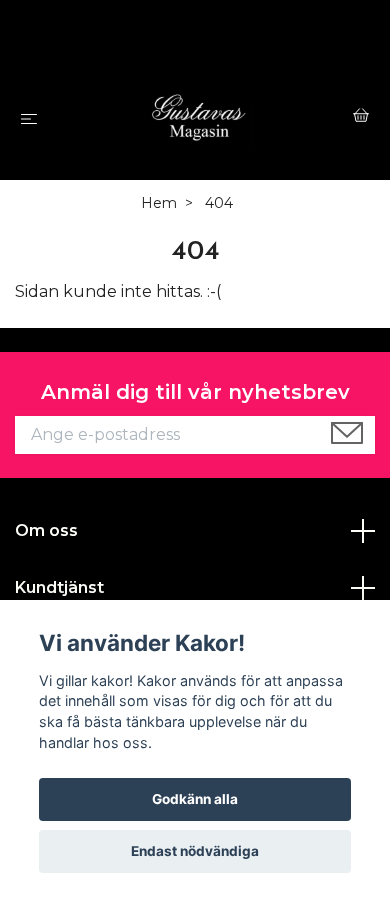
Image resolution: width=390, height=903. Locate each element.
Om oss (46, 530)
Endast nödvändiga (195, 851)
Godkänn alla (195, 799)
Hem (159, 203)
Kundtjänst (59, 587)
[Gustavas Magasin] (199, 118)
